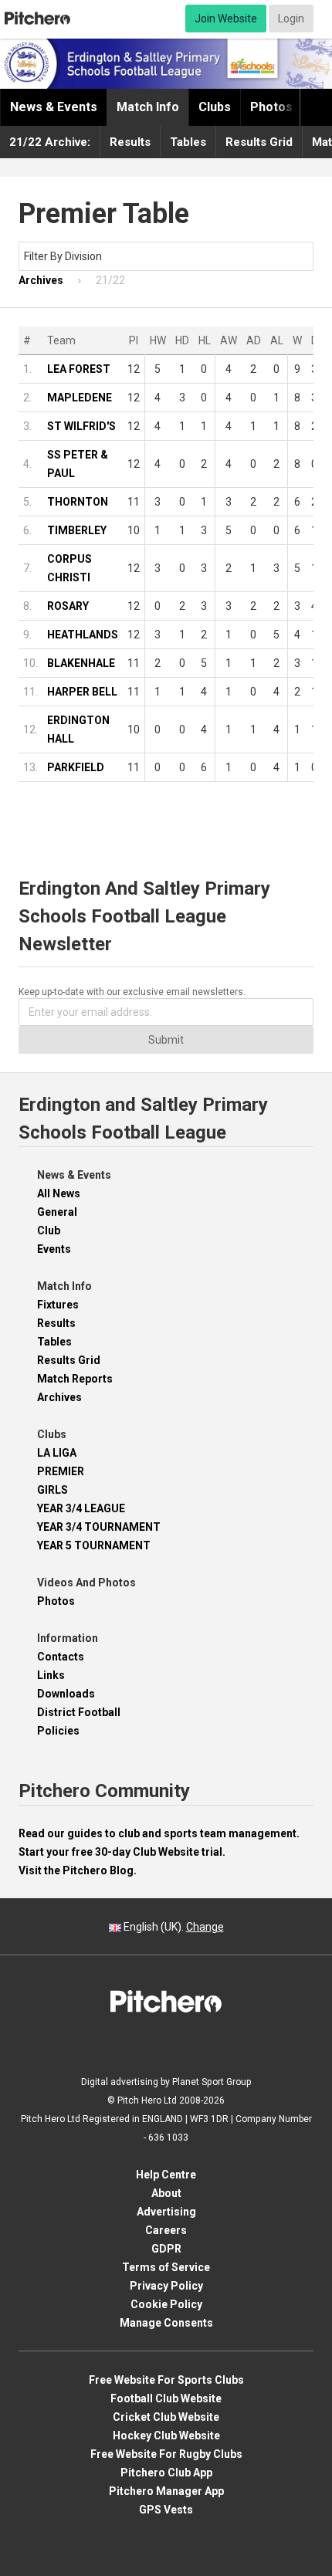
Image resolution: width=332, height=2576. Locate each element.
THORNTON (78, 502)
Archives (59, 1397)
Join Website (226, 19)
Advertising (166, 2212)
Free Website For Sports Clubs (166, 2380)
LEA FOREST (79, 369)
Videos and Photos (86, 1582)
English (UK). (173, 1927)
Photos (271, 107)
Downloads (66, 1694)
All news (59, 1193)
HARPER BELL (82, 692)
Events (54, 1249)
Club (49, 1230)
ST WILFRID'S (81, 426)
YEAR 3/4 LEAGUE (81, 1508)
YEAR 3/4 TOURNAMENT (99, 1527)
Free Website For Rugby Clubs (166, 2454)
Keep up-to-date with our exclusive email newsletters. (132, 992)
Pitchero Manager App (166, 2491)
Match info (148, 107)
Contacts (61, 1657)
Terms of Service (166, 2267)
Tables (188, 142)
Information (68, 1638)
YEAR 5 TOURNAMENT (94, 1545)
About (166, 2193)
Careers (166, 2230)
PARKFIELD (76, 767)
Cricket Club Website (166, 2417)
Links (51, 1675)
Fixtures (58, 1305)
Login (291, 19)
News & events (54, 107)
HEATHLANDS (83, 635)
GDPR (166, 2249)
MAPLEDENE (80, 398)
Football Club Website (166, 2398)
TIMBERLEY (77, 530)
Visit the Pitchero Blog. (78, 1870)
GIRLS (53, 1490)
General (57, 1212)
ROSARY (68, 606)
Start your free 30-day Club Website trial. (122, 1852)
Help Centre (166, 2175)
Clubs (215, 107)
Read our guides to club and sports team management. (159, 1833)
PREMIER (61, 1471)
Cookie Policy (166, 2304)
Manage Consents (166, 2323)
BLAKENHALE (81, 663)
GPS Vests (166, 2510)
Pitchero (37, 19)
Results (130, 142)
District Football (79, 1712)
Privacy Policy (166, 2286)
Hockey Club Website (166, 2436)
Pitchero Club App (166, 2473)
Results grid (259, 142)
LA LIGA (57, 1453)
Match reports (75, 1379)
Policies (58, 1731)
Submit (166, 1040)
